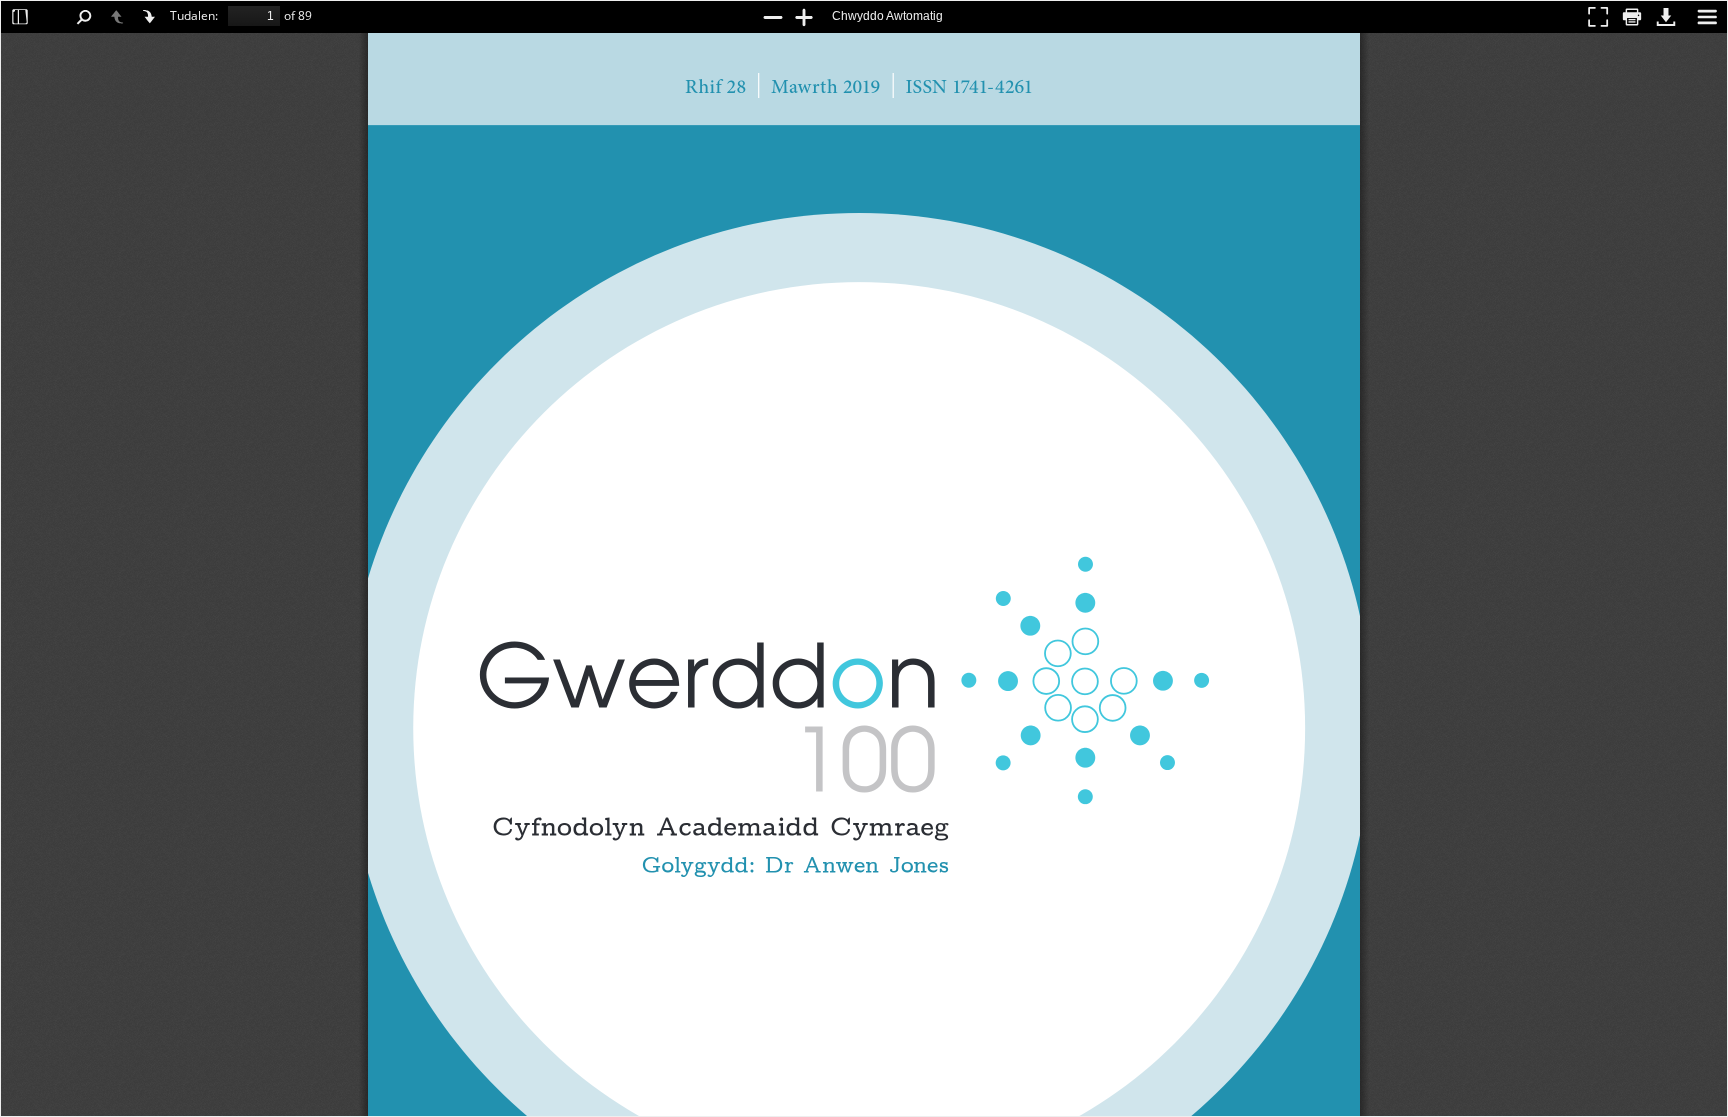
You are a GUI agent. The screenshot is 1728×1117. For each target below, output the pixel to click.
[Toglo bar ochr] (20, 16)
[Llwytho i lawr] (1666, 16)
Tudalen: (194, 15)
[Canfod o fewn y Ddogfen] (84, 16)
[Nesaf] (149, 16)
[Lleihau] (773, 16)
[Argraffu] (1632, 16)
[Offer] (1707, 16)
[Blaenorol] (118, 16)
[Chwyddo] (804, 16)
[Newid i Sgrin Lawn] (1598, 16)
